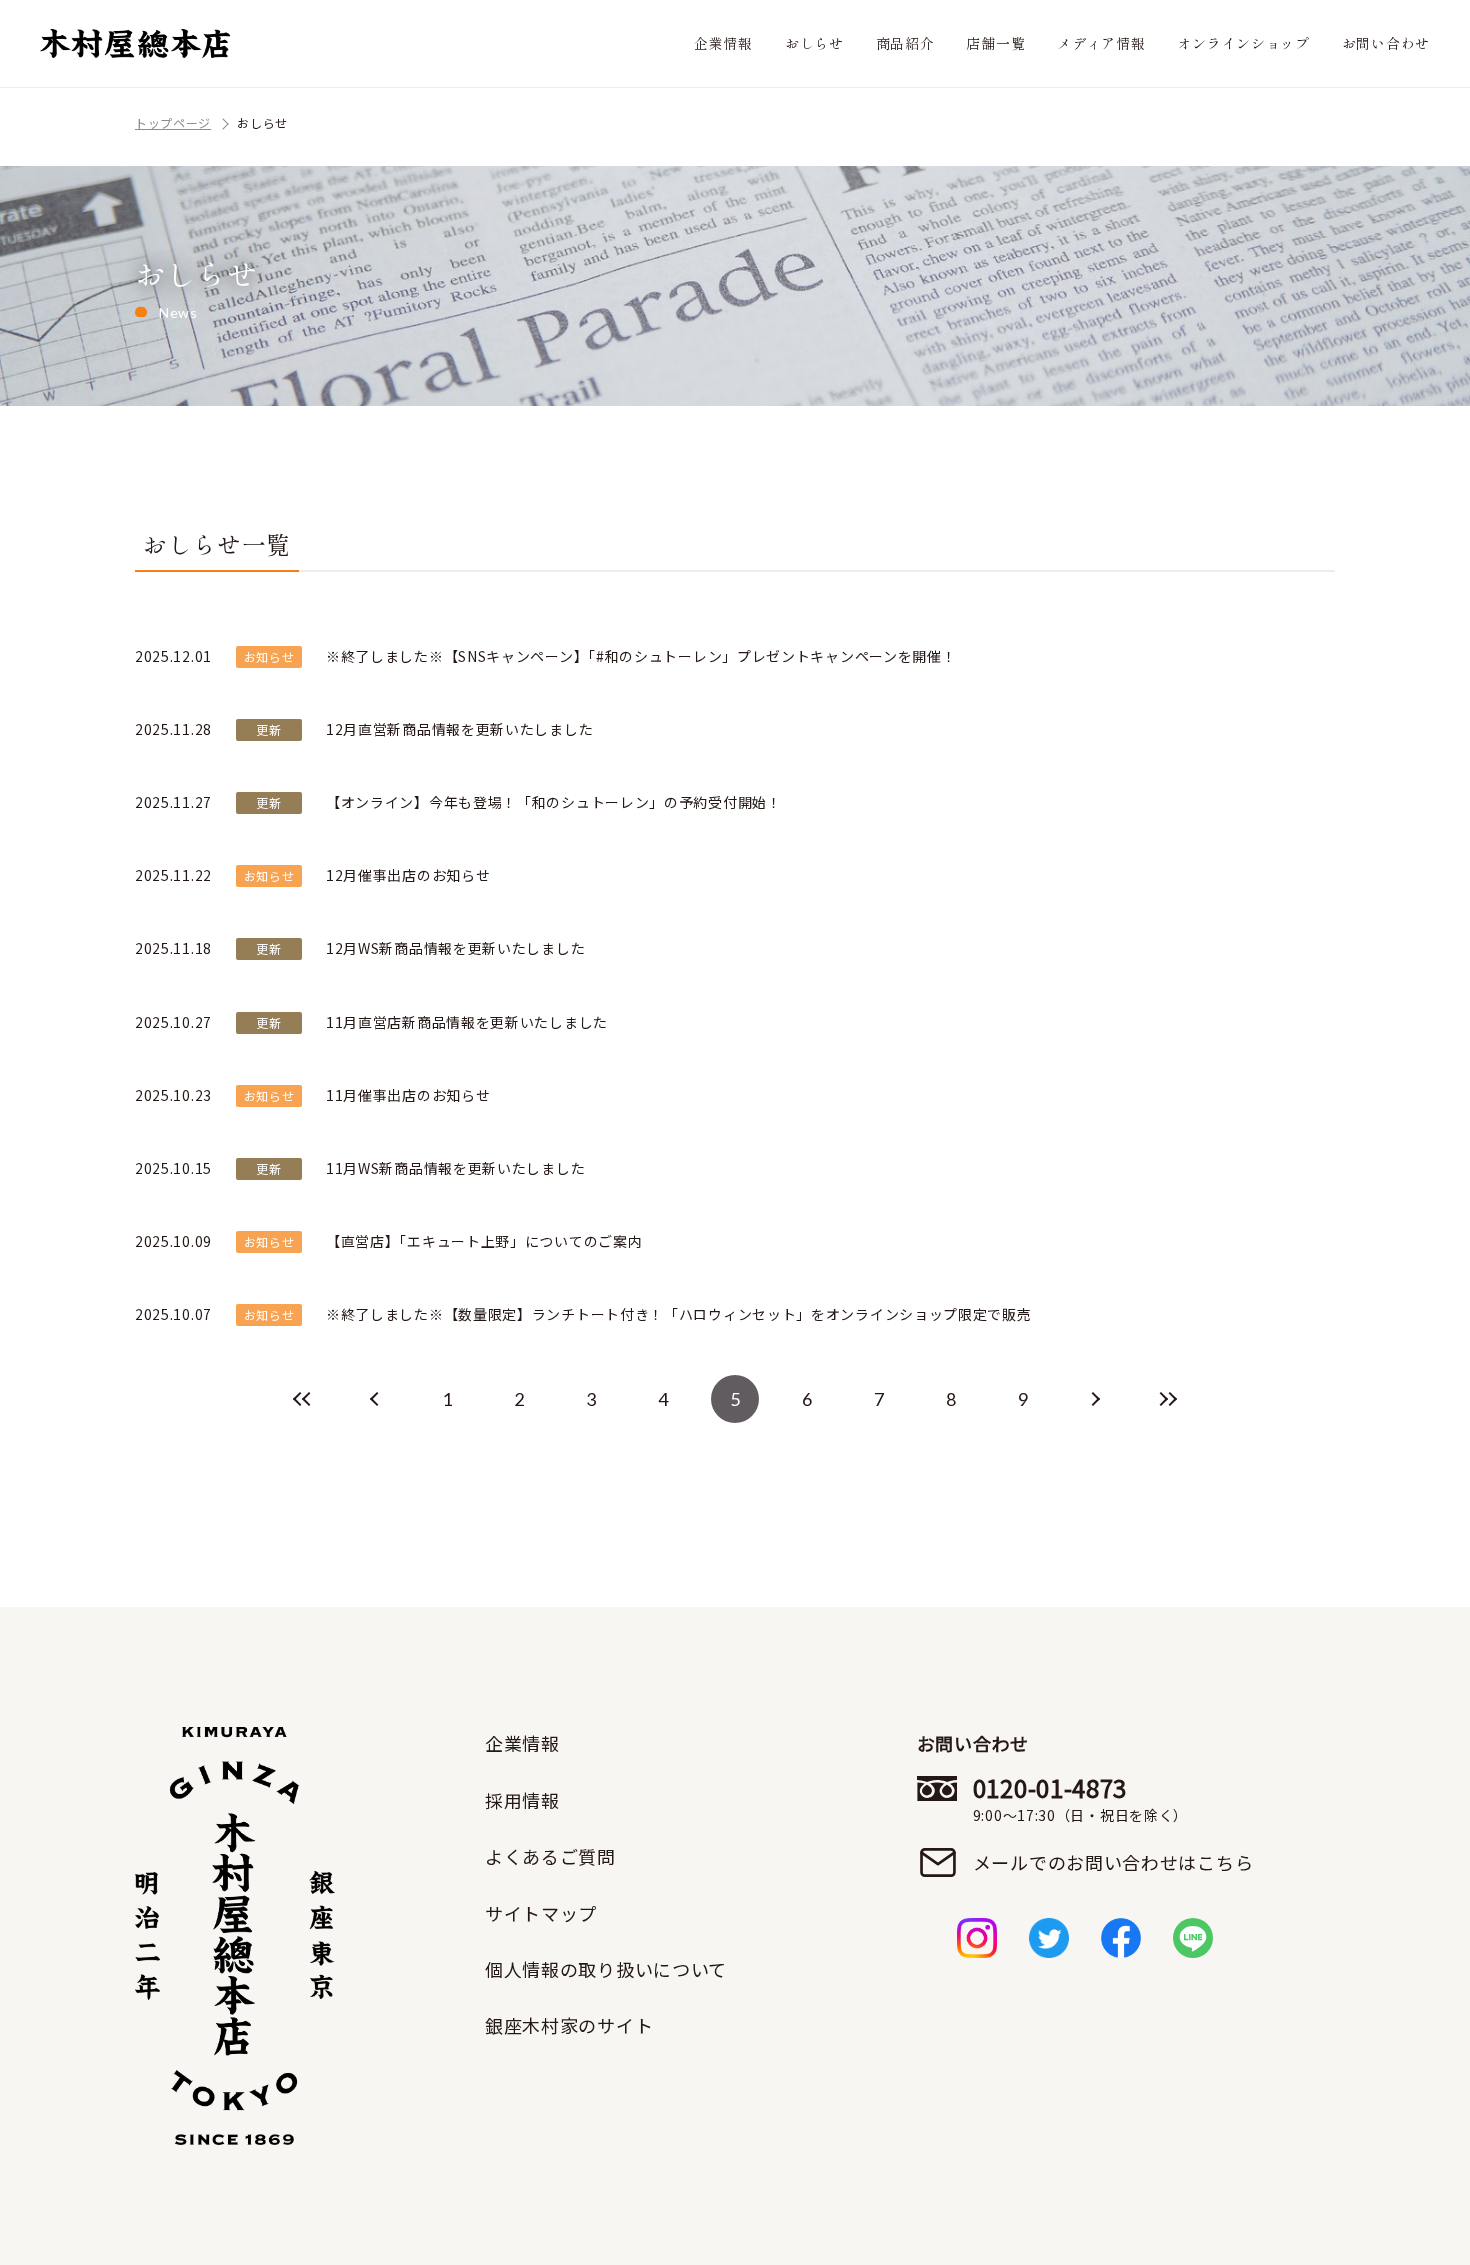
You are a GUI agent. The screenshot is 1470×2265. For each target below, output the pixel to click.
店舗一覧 (995, 43)
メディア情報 (1101, 43)
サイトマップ (541, 1913)
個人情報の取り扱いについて (606, 1969)
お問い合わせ (1386, 43)
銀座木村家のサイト (569, 2025)
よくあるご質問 (550, 1856)
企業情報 (723, 43)
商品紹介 (905, 43)
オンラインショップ (1243, 43)
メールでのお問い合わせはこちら (1113, 1862)
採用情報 (522, 1800)
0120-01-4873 (1080, 1799)
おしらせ (814, 43)
